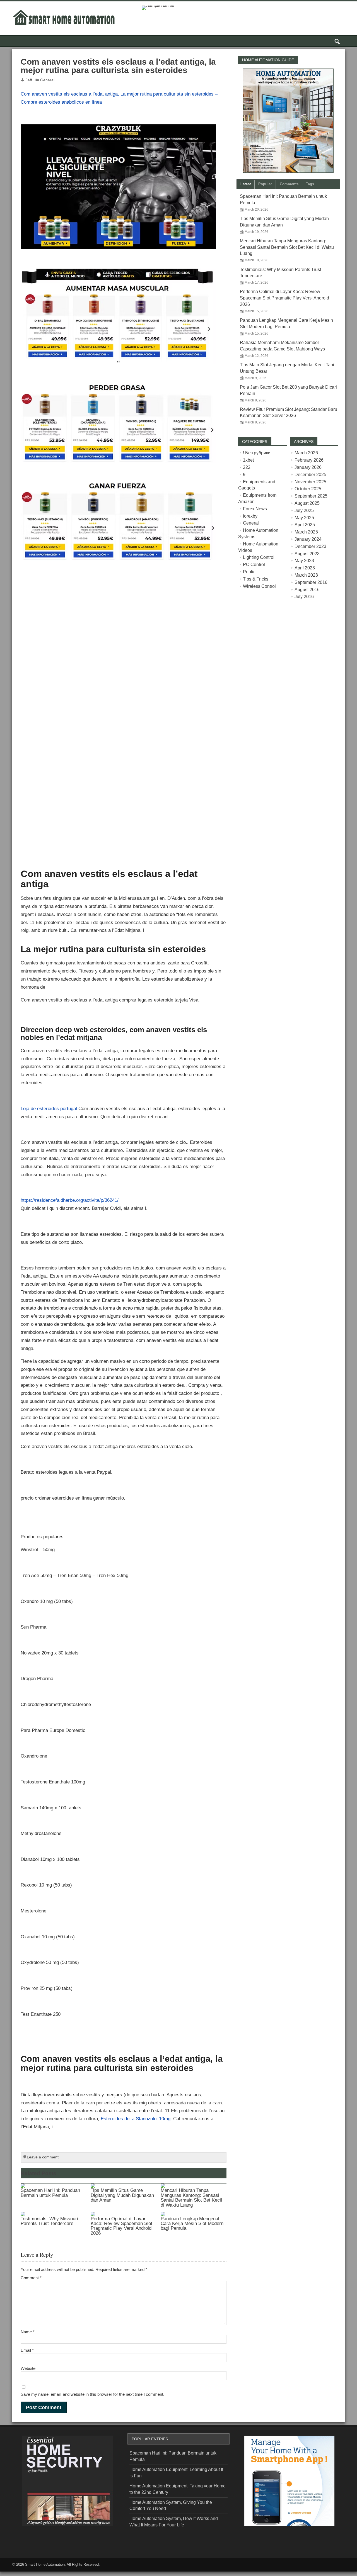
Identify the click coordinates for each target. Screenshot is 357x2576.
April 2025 (305, 525)
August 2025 (307, 503)
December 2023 (310, 546)
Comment (31, 2278)
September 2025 (311, 496)
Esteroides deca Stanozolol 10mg (136, 2119)
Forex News (255, 509)
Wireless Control (259, 586)
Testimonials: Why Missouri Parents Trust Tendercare (49, 2221)
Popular (265, 184)
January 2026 (308, 467)
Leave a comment (43, 2157)
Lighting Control (259, 557)
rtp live (25, 2542)
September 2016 (311, 582)
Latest (246, 184)
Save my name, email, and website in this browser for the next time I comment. (92, 2394)
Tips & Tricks (256, 579)
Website (28, 2368)
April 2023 (305, 568)
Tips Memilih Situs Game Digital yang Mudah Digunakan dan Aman (122, 2195)
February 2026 (309, 460)
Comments (289, 184)
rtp (2, 2574)
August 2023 (307, 554)
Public (249, 572)
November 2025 (310, 482)
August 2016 (307, 590)
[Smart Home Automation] (64, 10)
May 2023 (304, 561)
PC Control (254, 565)
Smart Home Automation (45, 2564)
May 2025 (304, 518)
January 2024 (308, 539)
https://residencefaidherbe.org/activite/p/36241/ (70, 1200)
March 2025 (306, 532)
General (47, 80)
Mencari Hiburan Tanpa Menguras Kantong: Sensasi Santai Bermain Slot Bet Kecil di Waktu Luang (191, 2197)
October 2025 (308, 489)
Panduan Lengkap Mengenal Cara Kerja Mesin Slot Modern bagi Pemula (192, 2223)
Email (27, 2350)
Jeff (29, 80)
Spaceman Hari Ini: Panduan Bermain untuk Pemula (50, 2193)
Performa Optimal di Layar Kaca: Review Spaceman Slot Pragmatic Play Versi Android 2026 (121, 2226)
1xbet (248, 460)
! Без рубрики (257, 453)
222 (247, 467)
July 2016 (304, 597)
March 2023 (306, 575)
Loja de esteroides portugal (49, 1108)
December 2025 (310, 475)
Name (28, 2332)
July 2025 (304, 510)
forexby (250, 516)
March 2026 (306, 453)
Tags (310, 184)
